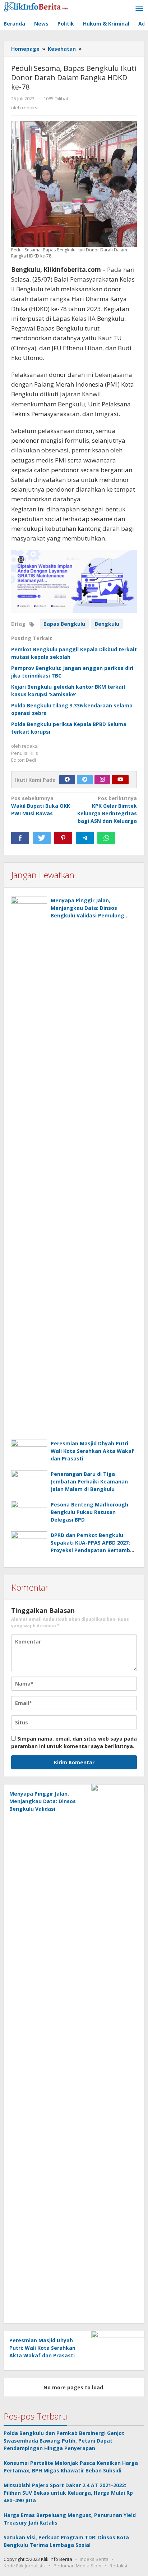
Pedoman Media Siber (78, 2566)
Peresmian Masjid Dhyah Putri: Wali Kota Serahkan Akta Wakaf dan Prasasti (92, 1451)
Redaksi (118, 2566)
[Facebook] (67, 780)
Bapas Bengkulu (64, 624)
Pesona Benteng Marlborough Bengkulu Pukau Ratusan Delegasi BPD (89, 1512)
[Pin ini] (63, 838)
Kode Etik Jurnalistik (25, 2566)
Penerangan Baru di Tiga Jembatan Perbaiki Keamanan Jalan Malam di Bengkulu (89, 1481)
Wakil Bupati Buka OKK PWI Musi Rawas (41, 806)
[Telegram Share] (85, 838)
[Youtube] (120, 780)
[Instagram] (102, 780)
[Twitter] (85, 780)
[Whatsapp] (106, 838)
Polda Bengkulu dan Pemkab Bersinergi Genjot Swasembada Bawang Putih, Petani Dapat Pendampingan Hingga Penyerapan (64, 2441)
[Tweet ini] (42, 838)
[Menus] (139, 9)
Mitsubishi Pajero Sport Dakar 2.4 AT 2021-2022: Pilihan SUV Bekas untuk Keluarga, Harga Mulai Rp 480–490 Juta (68, 2493)
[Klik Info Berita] (36, 6)
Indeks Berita (94, 2559)
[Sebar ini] (20, 838)
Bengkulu (107, 624)
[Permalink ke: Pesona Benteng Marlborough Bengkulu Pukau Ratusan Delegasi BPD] (29, 1514)
